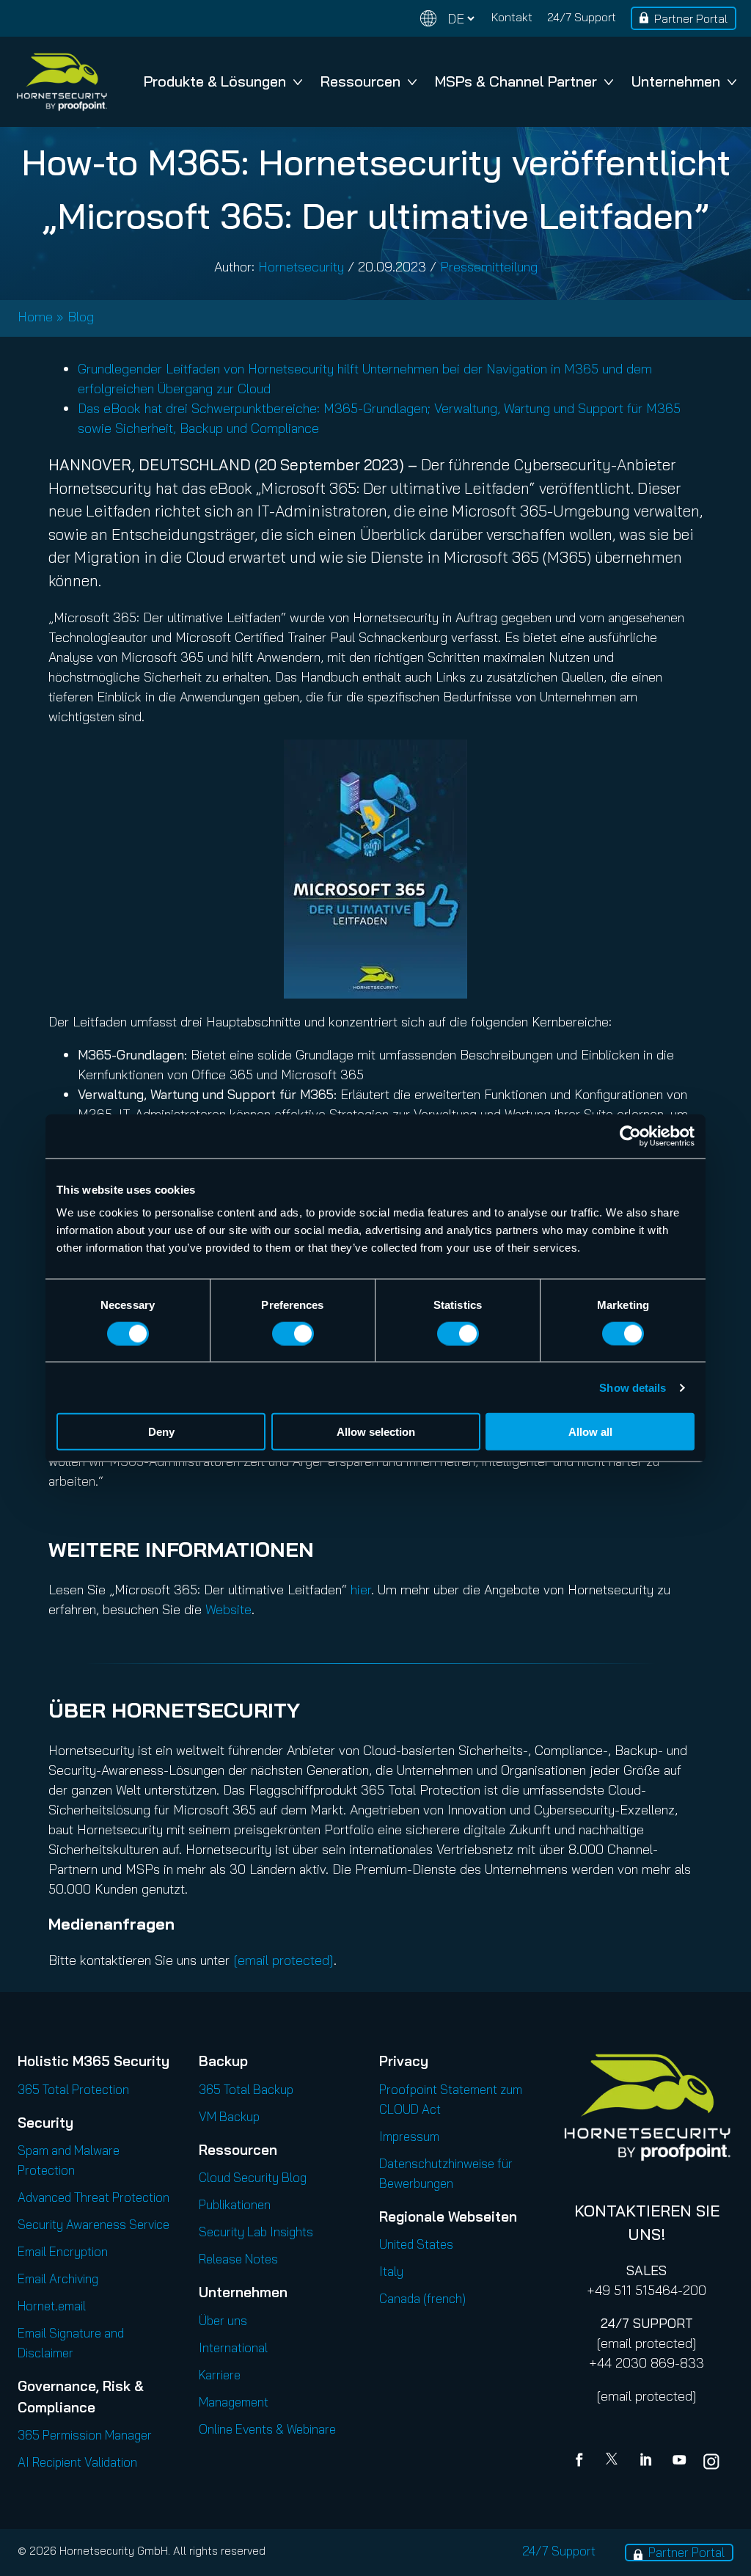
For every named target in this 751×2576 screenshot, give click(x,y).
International (233, 2347)
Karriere (220, 2375)
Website (228, 1609)
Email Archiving (58, 2278)
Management (234, 2402)
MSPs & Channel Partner (516, 81)
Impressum (409, 2136)
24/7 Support (582, 17)
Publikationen (235, 2204)
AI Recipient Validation (77, 2462)
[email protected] (646, 2343)
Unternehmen (676, 81)
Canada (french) (422, 2298)
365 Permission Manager (85, 2435)
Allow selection (376, 1432)
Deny (161, 1432)
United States (416, 2244)
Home (35, 317)
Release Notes (238, 2259)
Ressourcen (360, 81)
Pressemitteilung (489, 267)
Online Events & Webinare (267, 2429)
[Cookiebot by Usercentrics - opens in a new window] (630, 1136)
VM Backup (229, 2116)
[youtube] (679, 2462)
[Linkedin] (647, 2462)
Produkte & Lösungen (215, 81)
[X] (615, 2462)
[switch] (293, 1333)
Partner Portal (691, 18)
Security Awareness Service (94, 2224)
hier (361, 1590)
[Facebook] (582, 2462)
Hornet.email (52, 2306)
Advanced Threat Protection (94, 2197)
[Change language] (447, 19)
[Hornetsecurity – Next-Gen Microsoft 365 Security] (62, 82)
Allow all (590, 1432)
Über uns (223, 2320)
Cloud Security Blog (253, 2177)
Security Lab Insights (256, 2232)
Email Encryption (63, 2251)
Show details (633, 1387)
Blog (81, 317)
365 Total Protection (73, 2089)
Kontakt (512, 17)
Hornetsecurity (301, 267)
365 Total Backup (246, 2089)
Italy (391, 2271)
